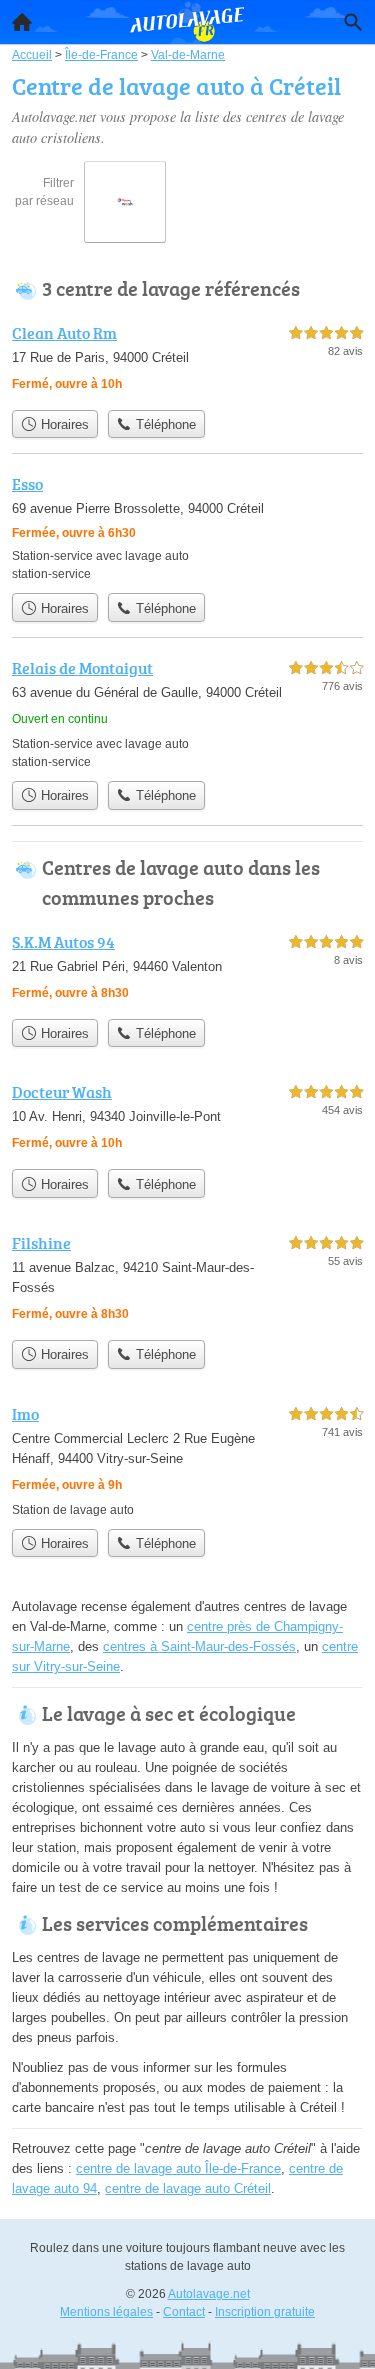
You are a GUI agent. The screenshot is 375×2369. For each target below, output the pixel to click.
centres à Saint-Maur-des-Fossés (199, 1646)
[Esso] (187, 527)
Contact (184, 2312)
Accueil (22, 22)
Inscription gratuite (265, 2312)
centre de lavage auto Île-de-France (178, 2168)
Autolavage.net (209, 2294)
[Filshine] (187, 1280)
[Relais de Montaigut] (187, 713)
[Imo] (187, 1460)
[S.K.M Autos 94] (187, 969)
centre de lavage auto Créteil (188, 2188)
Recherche (353, 22)
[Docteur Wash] (187, 1119)
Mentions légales (106, 2312)
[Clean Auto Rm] (187, 360)
